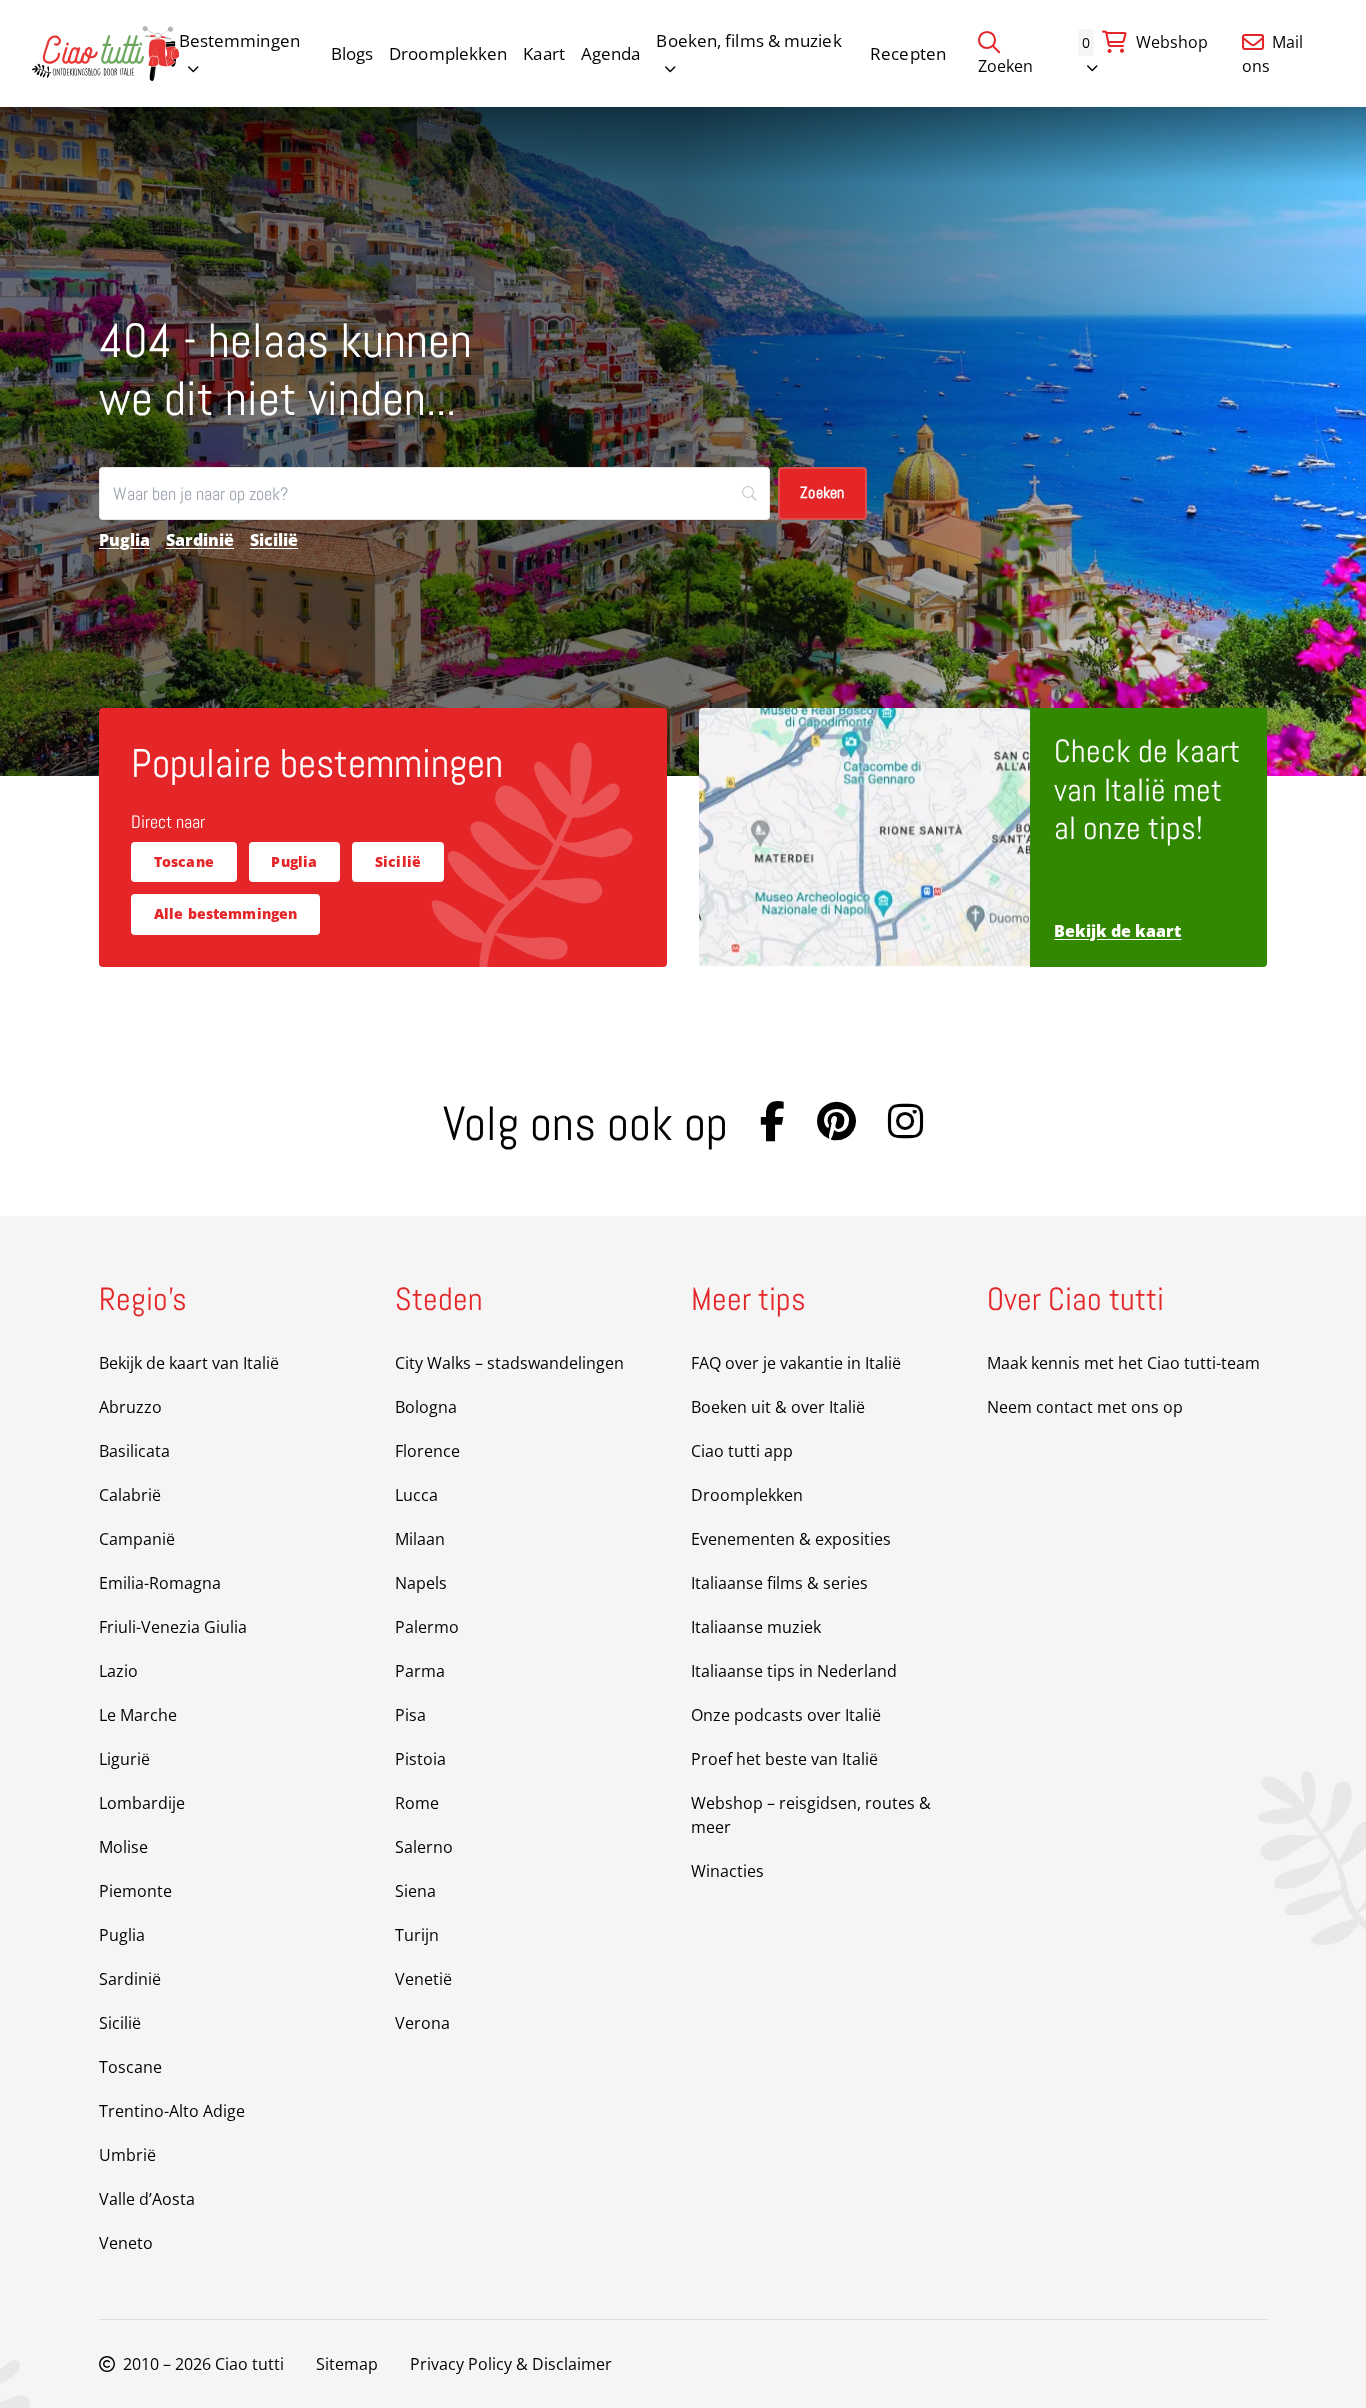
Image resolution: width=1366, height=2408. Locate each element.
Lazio (118, 1671)
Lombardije (142, 1803)
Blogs (352, 53)
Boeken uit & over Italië (778, 1407)
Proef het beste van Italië (784, 1759)
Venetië (423, 1979)
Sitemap (347, 2364)
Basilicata (134, 1451)
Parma (420, 1671)
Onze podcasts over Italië (786, 1715)
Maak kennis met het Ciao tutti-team (1123, 1363)
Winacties (727, 1871)
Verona (422, 2023)
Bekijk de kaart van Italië (189, 1363)
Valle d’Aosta (147, 2199)
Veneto (126, 2243)
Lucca (416, 1495)
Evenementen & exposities (791, 1539)
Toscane (184, 861)
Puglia (124, 540)
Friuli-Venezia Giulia (173, 1627)
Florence (427, 1451)
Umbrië (127, 2155)
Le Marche (138, 1715)
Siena (415, 1891)
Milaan (420, 1539)
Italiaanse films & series (779, 1583)
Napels (421, 1583)
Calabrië (130, 1495)
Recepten (908, 53)
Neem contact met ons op (1085, 1407)
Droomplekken (448, 53)
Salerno (424, 1847)
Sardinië (200, 540)
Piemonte (135, 1891)
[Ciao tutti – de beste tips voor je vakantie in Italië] (105, 53)
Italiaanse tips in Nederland (794, 1671)
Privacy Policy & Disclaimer (511, 2364)
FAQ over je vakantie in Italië (796, 1363)
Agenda (611, 53)
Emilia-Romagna (160, 1583)
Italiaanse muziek (756, 1627)
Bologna (426, 1407)
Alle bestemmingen (226, 913)
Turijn (417, 1935)
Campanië (137, 1539)
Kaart (544, 53)
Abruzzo (130, 1407)
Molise (123, 1847)
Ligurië (124, 1759)
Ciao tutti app (742, 1451)
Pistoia (420, 1759)
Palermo (427, 1627)
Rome (417, 1803)
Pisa (410, 1715)
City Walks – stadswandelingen (509, 1363)
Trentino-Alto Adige (172, 2111)
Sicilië (274, 540)
